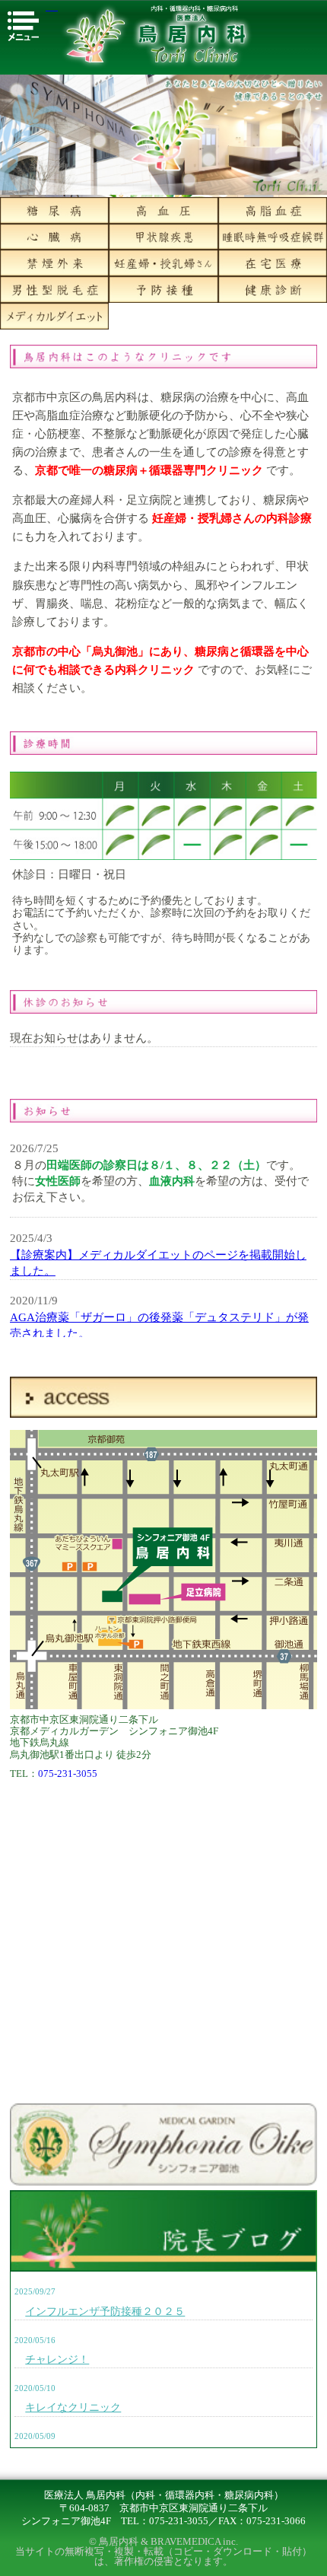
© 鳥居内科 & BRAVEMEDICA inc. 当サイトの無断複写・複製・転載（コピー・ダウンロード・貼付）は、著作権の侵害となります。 (163, 2552)
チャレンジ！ (57, 2359)
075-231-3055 (68, 1774)
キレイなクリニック (73, 2407)
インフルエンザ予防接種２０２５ (105, 2311)
